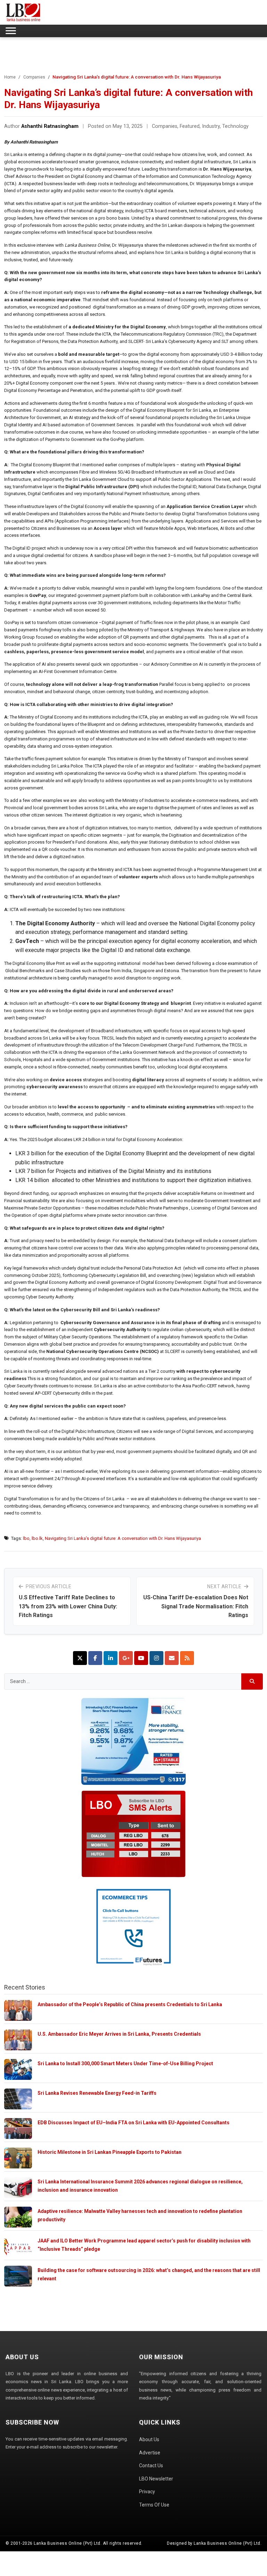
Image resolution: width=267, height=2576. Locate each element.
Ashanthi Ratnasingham (50, 126)
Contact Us (151, 2466)
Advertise (150, 2453)
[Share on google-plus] (126, 1658)
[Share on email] (172, 1658)
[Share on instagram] (156, 1658)
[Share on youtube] (141, 1658)
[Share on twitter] (80, 1658)
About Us (149, 2439)
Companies (34, 77)
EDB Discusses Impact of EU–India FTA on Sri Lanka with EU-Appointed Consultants (133, 2123)
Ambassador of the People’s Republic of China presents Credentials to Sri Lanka (130, 2004)
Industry (211, 126)
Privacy (147, 2492)
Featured (190, 126)
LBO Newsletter (156, 2479)
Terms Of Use (154, 2505)
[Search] (252, 1681)
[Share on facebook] (95, 1658)
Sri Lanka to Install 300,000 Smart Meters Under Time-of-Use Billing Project (125, 2064)
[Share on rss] (187, 1658)
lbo (26, 1538)
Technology (235, 126)
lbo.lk (37, 1538)
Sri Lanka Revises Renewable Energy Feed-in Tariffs (97, 2093)
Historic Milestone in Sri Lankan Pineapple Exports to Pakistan (110, 2152)
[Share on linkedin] (111, 1658)
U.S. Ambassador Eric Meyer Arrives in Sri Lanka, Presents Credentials (119, 2034)
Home (10, 77)
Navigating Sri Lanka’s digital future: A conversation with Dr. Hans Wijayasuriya (123, 1538)
